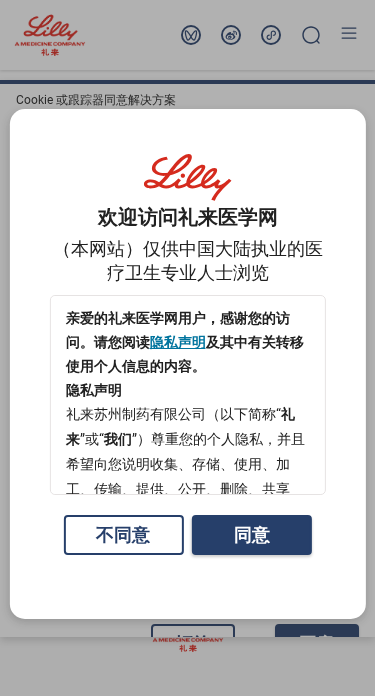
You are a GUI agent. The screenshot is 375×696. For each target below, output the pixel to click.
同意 (252, 534)
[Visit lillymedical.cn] (188, 178)
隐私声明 (177, 342)
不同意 (123, 534)
